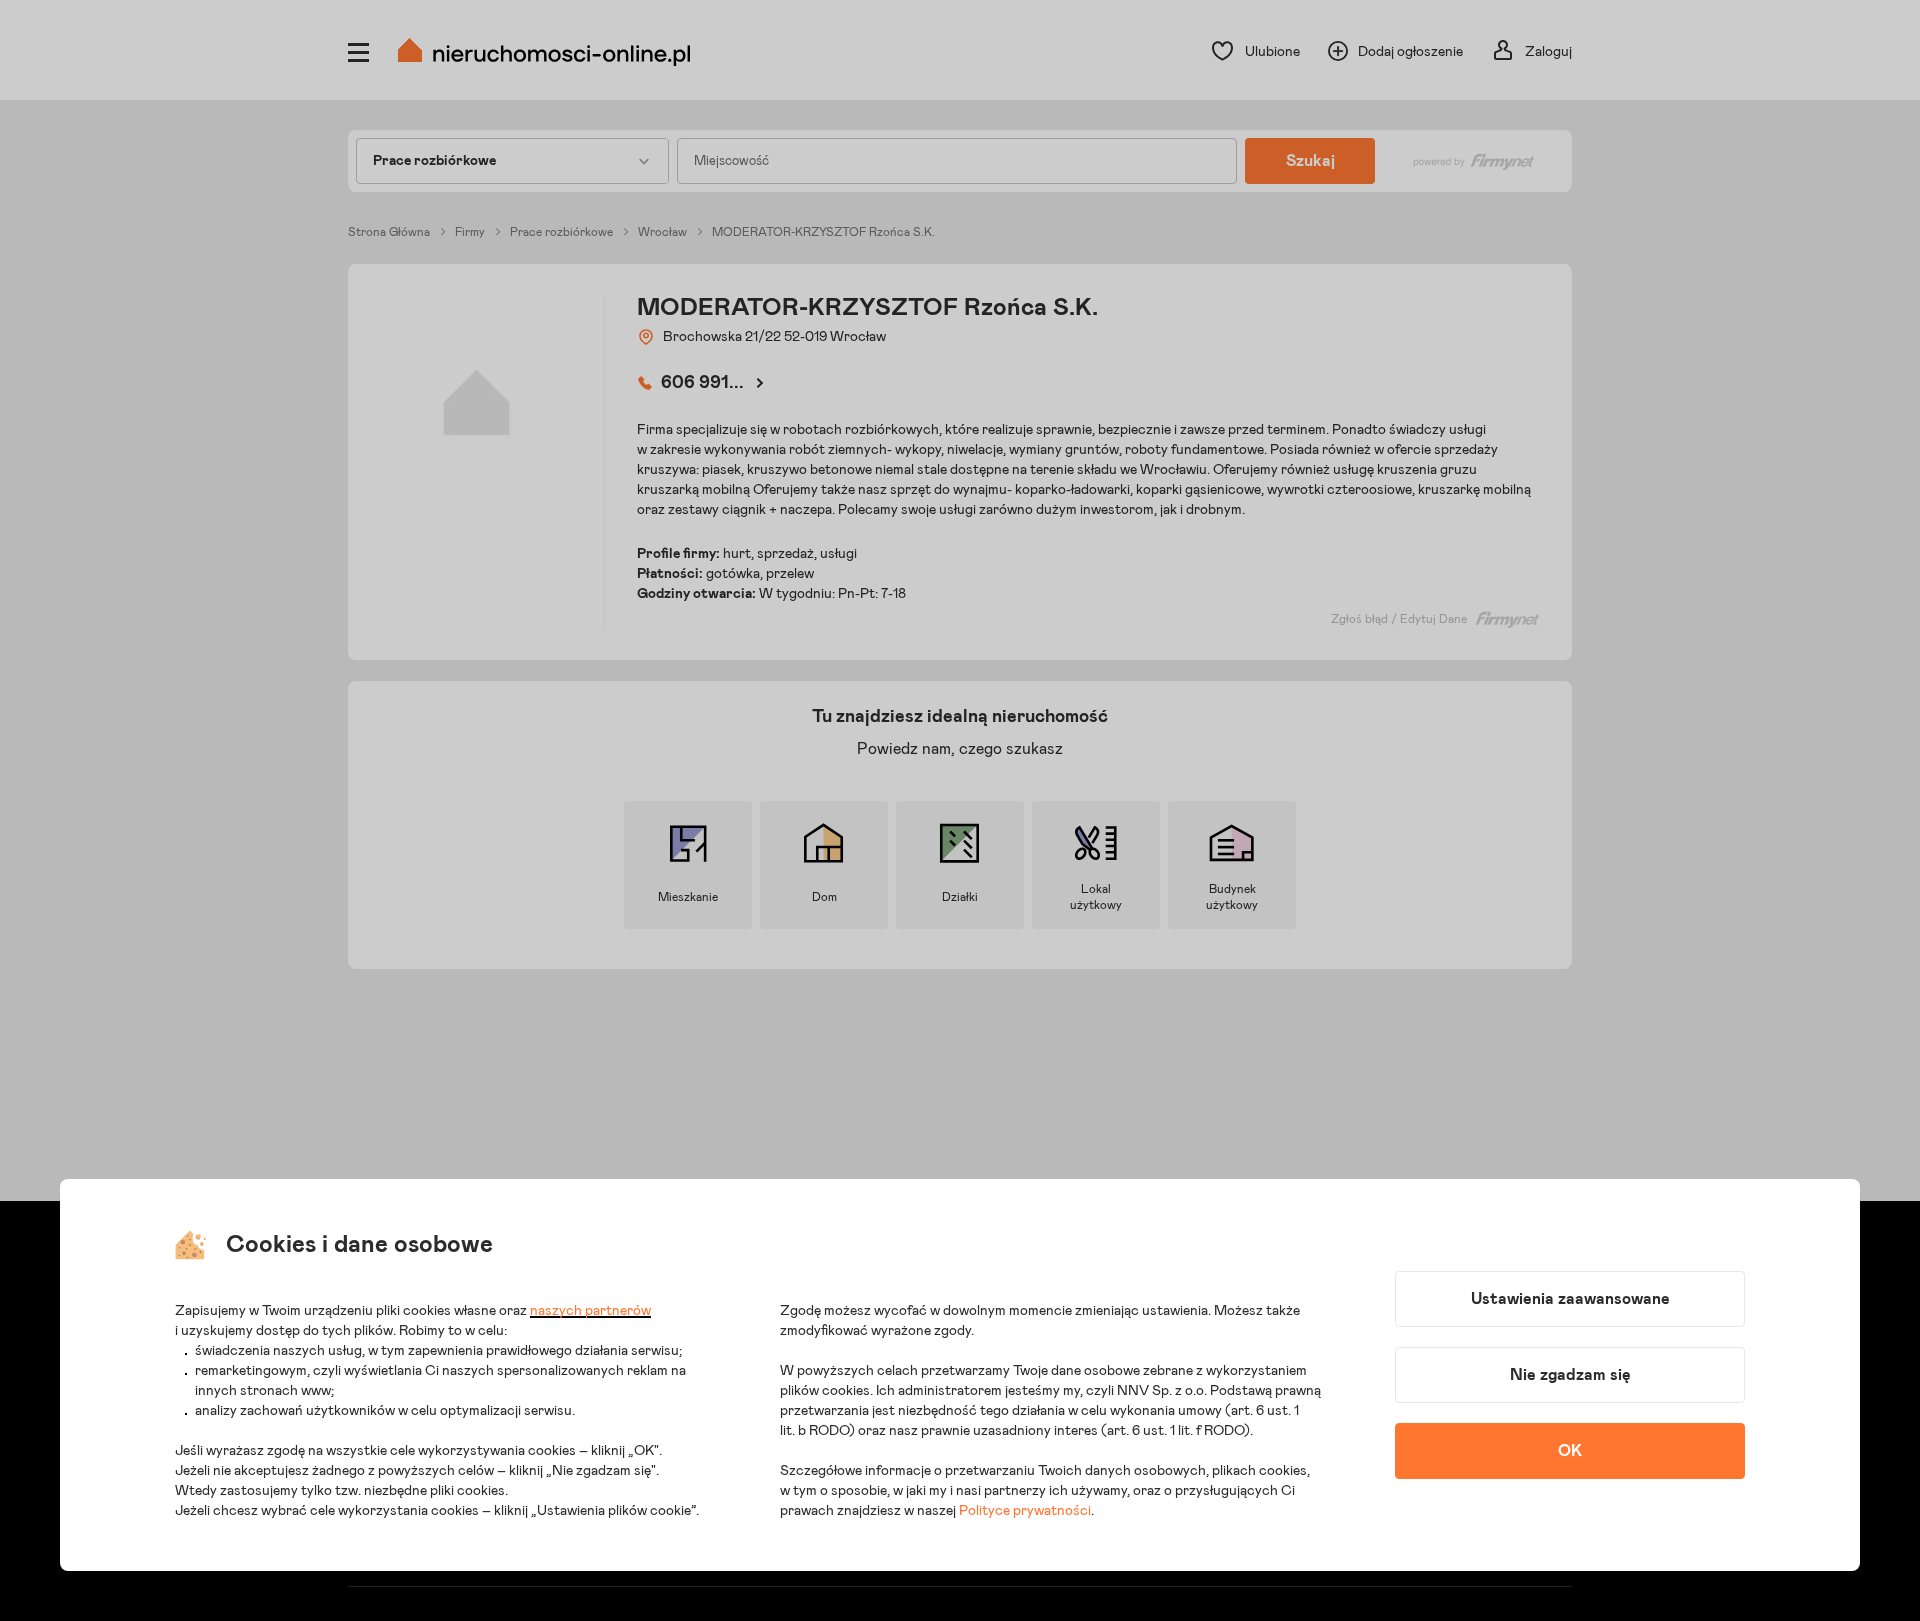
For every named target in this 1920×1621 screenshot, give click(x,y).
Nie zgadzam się (1570, 1375)
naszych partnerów (590, 1311)
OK (1570, 1451)
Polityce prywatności (1025, 1511)
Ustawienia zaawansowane (1570, 1299)
